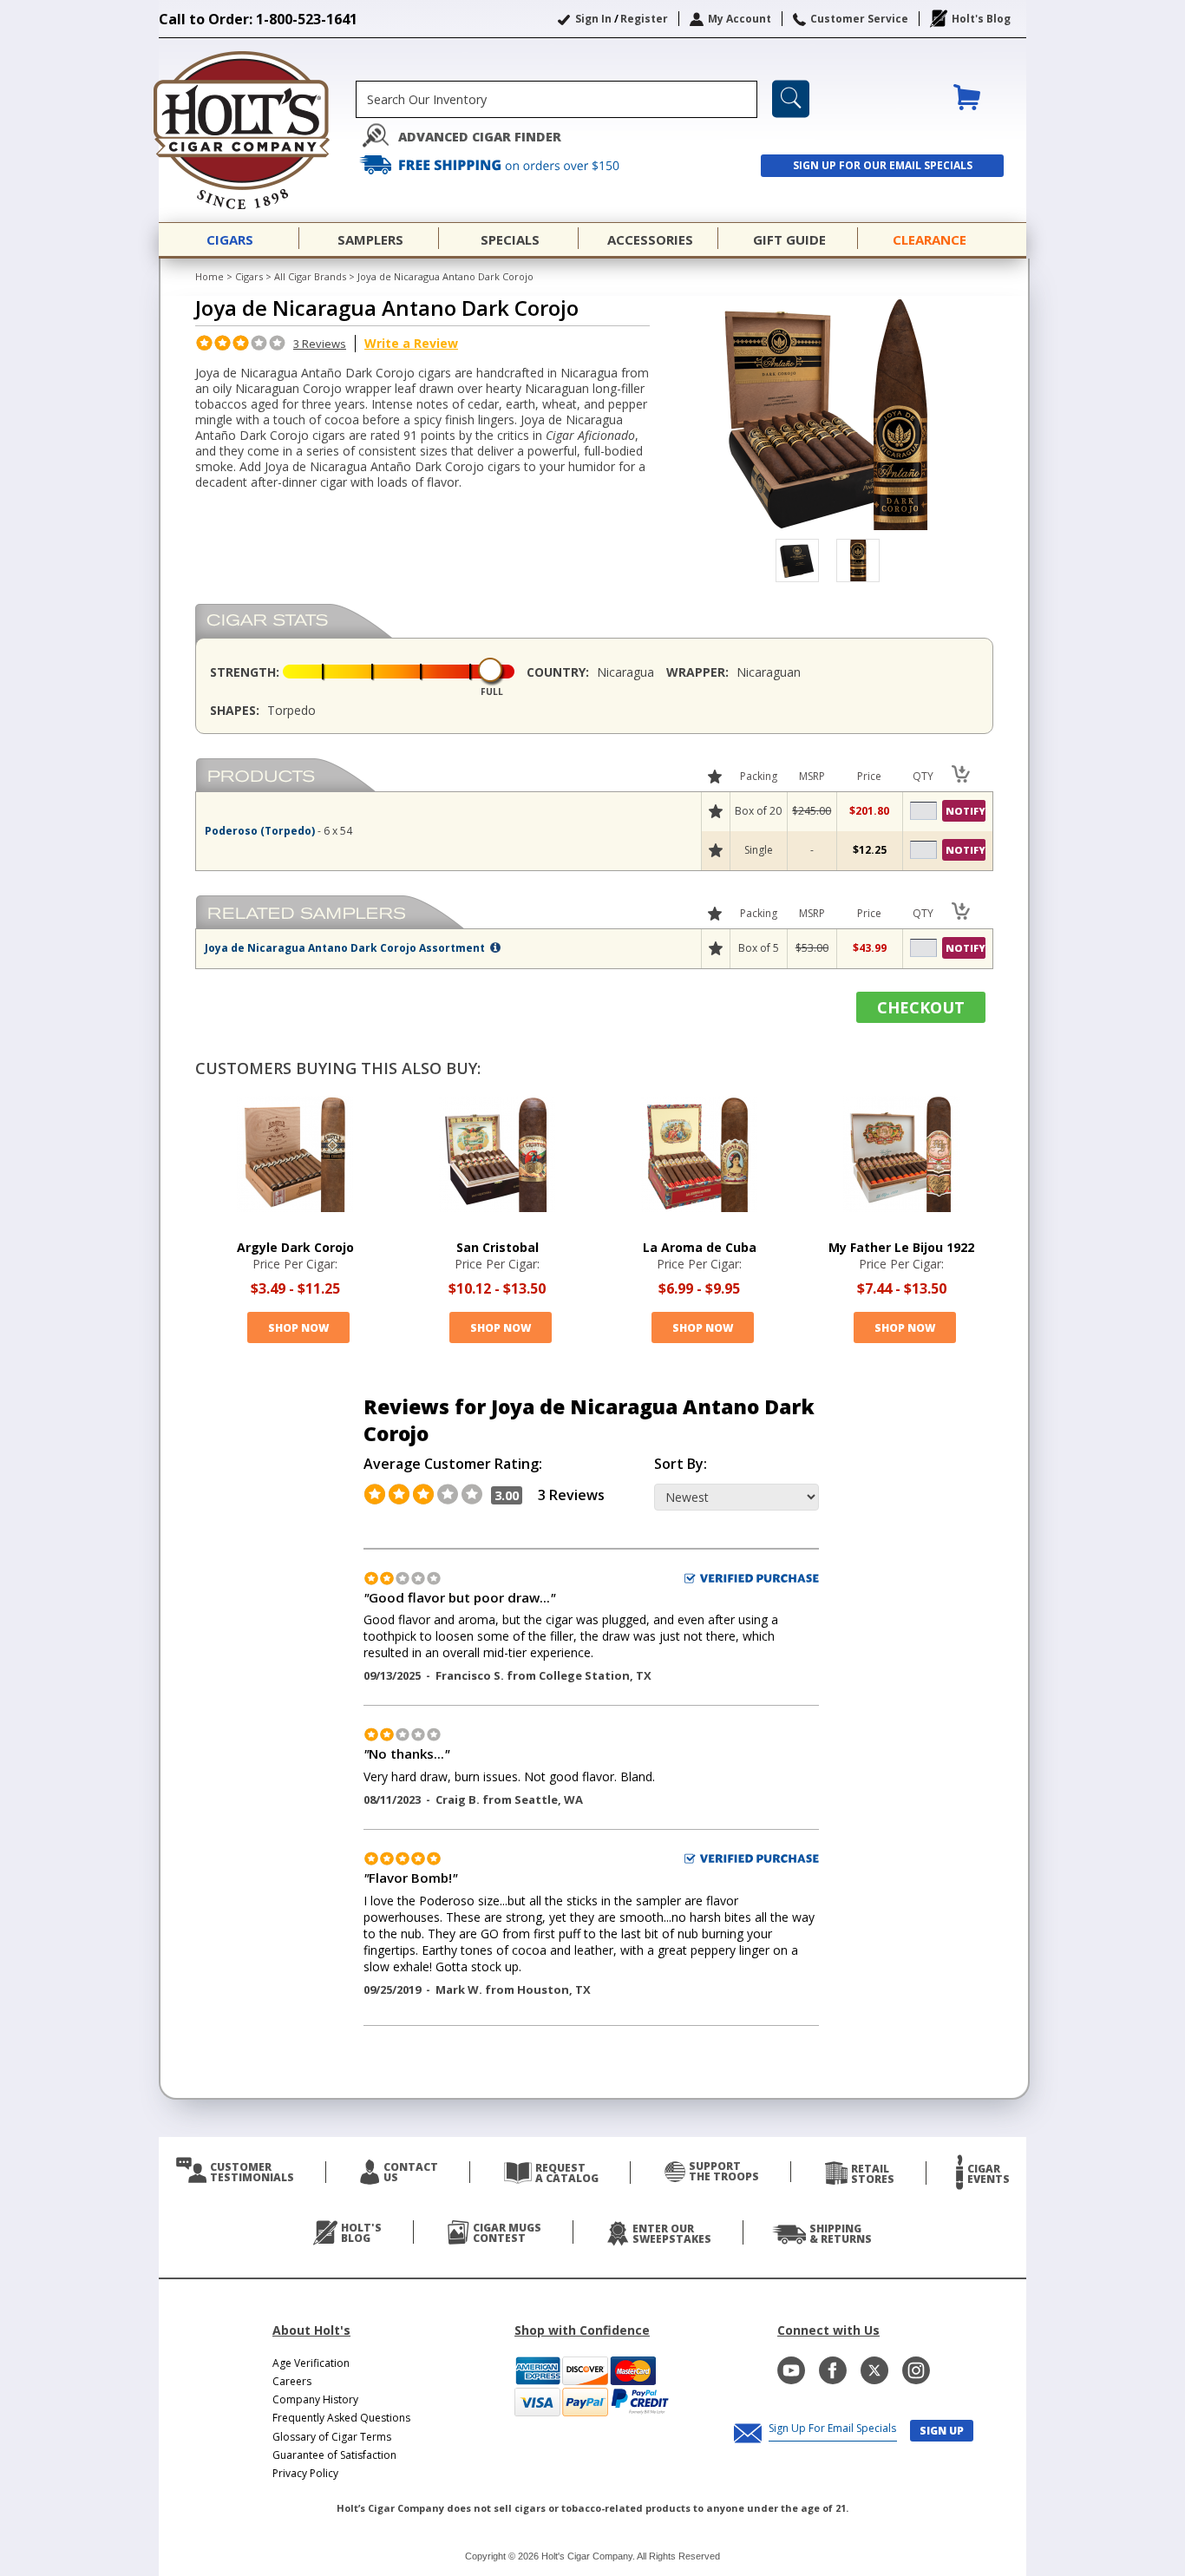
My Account (740, 19)
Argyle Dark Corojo (295, 1247)
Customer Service (859, 19)
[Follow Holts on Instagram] (916, 2370)
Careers (292, 2381)
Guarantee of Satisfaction (334, 2455)
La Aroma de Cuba (700, 1247)
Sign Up (942, 2431)
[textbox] (556, 99)
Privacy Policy (305, 2473)
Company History (315, 2399)
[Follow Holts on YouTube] (791, 2370)
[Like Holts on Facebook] (833, 2370)
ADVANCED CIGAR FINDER (480, 137)
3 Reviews (320, 344)
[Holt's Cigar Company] (257, 130)
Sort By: (681, 1464)
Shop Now (298, 1328)
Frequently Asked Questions (341, 2418)
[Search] (791, 99)
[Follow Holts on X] (874, 2370)
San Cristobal (498, 1247)
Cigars (249, 276)
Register (644, 19)
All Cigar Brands (310, 276)
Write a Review (411, 343)
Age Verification (311, 2363)
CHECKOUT (921, 1007)
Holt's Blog (981, 19)
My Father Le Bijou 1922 (901, 1247)
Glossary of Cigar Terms (332, 2437)
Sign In (593, 19)
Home (210, 276)
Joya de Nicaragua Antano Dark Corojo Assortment (346, 948)
